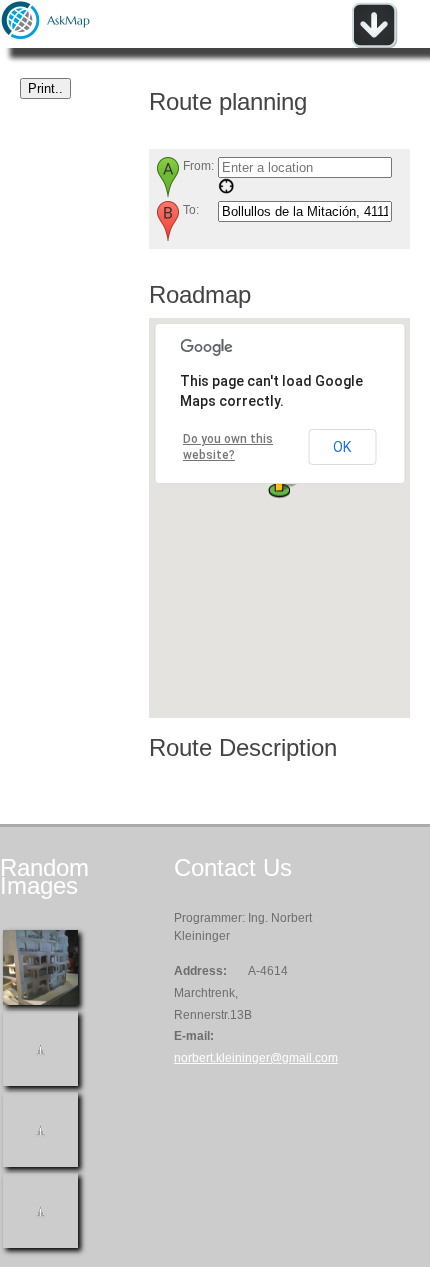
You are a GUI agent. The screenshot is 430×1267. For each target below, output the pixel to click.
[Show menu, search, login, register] (374, 44)
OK (342, 447)
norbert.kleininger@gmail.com (256, 1058)
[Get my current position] (226, 190)
